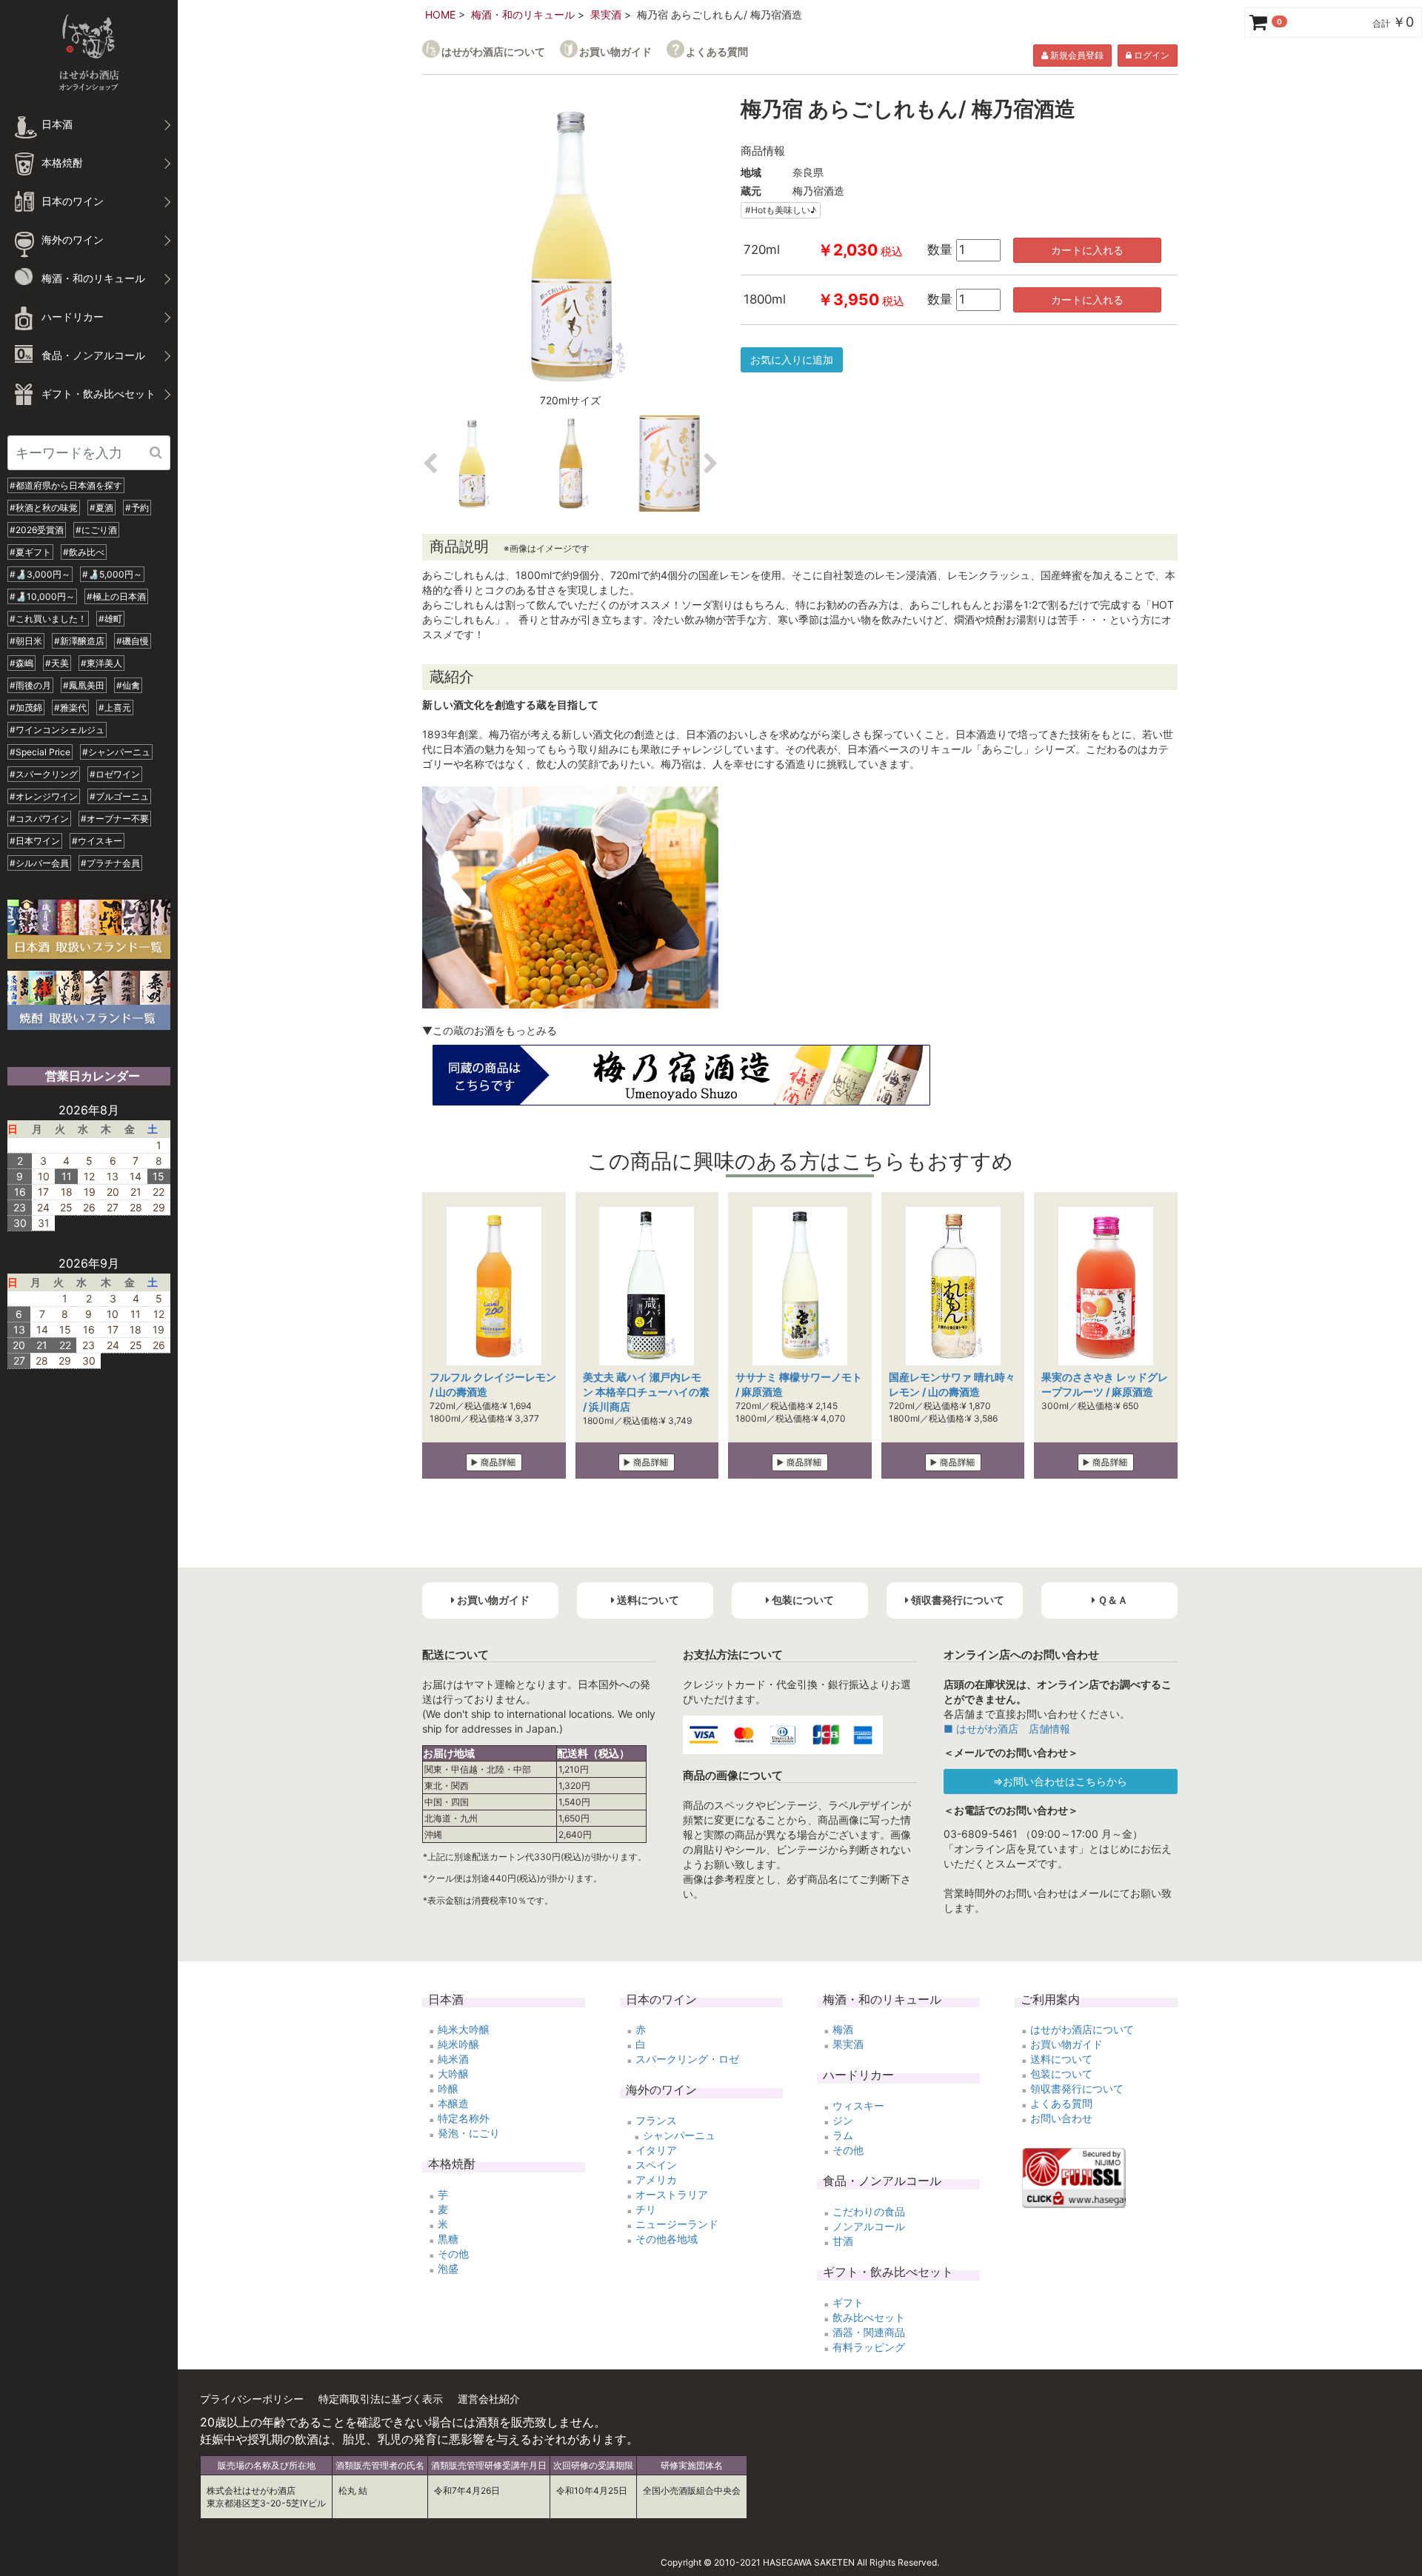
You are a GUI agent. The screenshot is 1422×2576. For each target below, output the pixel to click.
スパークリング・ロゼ (687, 2059)
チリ (646, 2209)
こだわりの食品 (869, 2211)
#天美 (57, 663)
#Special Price (40, 752)
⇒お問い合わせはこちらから (1060, 1781)
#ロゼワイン (115, 774)
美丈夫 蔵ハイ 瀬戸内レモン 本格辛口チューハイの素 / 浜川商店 (646, 1392)
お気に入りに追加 (792, 359)
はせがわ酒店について (493, 51)
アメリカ (656, 2179)
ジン (843, 2120)
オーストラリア (672, 2194)
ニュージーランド (677, 2224)
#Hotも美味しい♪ (781, 210)
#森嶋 (21, 663)
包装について (1061, 2074)
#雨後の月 (30, 685)
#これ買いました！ (48, 619)
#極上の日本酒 (116, 596)
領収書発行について (1077, 2088)
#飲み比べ (84, 552)
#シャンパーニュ (116, 752)
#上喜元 (115, 707)
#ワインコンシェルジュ (57, 730)
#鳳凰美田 (84, 685)
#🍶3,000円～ (40, 574)
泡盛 (448, 2268)
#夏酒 (101, 508)
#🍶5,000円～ (112, 574)
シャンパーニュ (679, 2135)
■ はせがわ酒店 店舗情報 (1007, 1729)
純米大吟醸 (464, 2029)
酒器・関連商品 (869, 2332)
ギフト (848, 2302)
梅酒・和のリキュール (523, 14)
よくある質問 (717, 51)
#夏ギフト (30, 552)
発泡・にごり (469, 2133)
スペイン (656, 2165)
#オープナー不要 (115, 819)
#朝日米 (26, 641)
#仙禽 (128, 685)
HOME (440, 14)
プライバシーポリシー (252, 2399)
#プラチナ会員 (110, 863)
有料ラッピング (869, 2347)
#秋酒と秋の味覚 (44, 508)
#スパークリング (44, 774)
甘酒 (843, 2241)
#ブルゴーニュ (119, 796)
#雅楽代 (70, 707)
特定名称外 (464, 2118)
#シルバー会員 (39, 863)
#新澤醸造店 (79, 641)
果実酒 (606, 14)
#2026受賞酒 (37, 530)
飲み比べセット (869, 2317)
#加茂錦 (26, 707)
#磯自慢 (133, 641)
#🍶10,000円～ (42, 596)
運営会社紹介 (489, 2399)
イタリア (656, 2150)
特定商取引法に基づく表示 (381, 2399)
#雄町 (110, 619)
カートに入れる (1087, 250)
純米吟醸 (458, 2044)
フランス (656, 2120)
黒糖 (448, 2239)
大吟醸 (453, 2074)
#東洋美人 (101, 663)
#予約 (137, 508)
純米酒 (453, 2059)
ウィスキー (858, 2105)
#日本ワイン (35, 841)
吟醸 (448, 2088)
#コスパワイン (39, 819)
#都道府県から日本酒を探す (66, 485)
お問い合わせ (1061, 2118)
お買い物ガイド (615, 51)
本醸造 (453, 2103)
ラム (843, 2135)
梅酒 (843, 2029)
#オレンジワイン (44, 796)
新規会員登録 (1076, 55)
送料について (1061, 2059)
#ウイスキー (97, 841)
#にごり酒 (96, 530)
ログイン (1151, 55)
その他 (453, 2254)
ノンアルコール (869, 2226)
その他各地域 (667, 2239)
